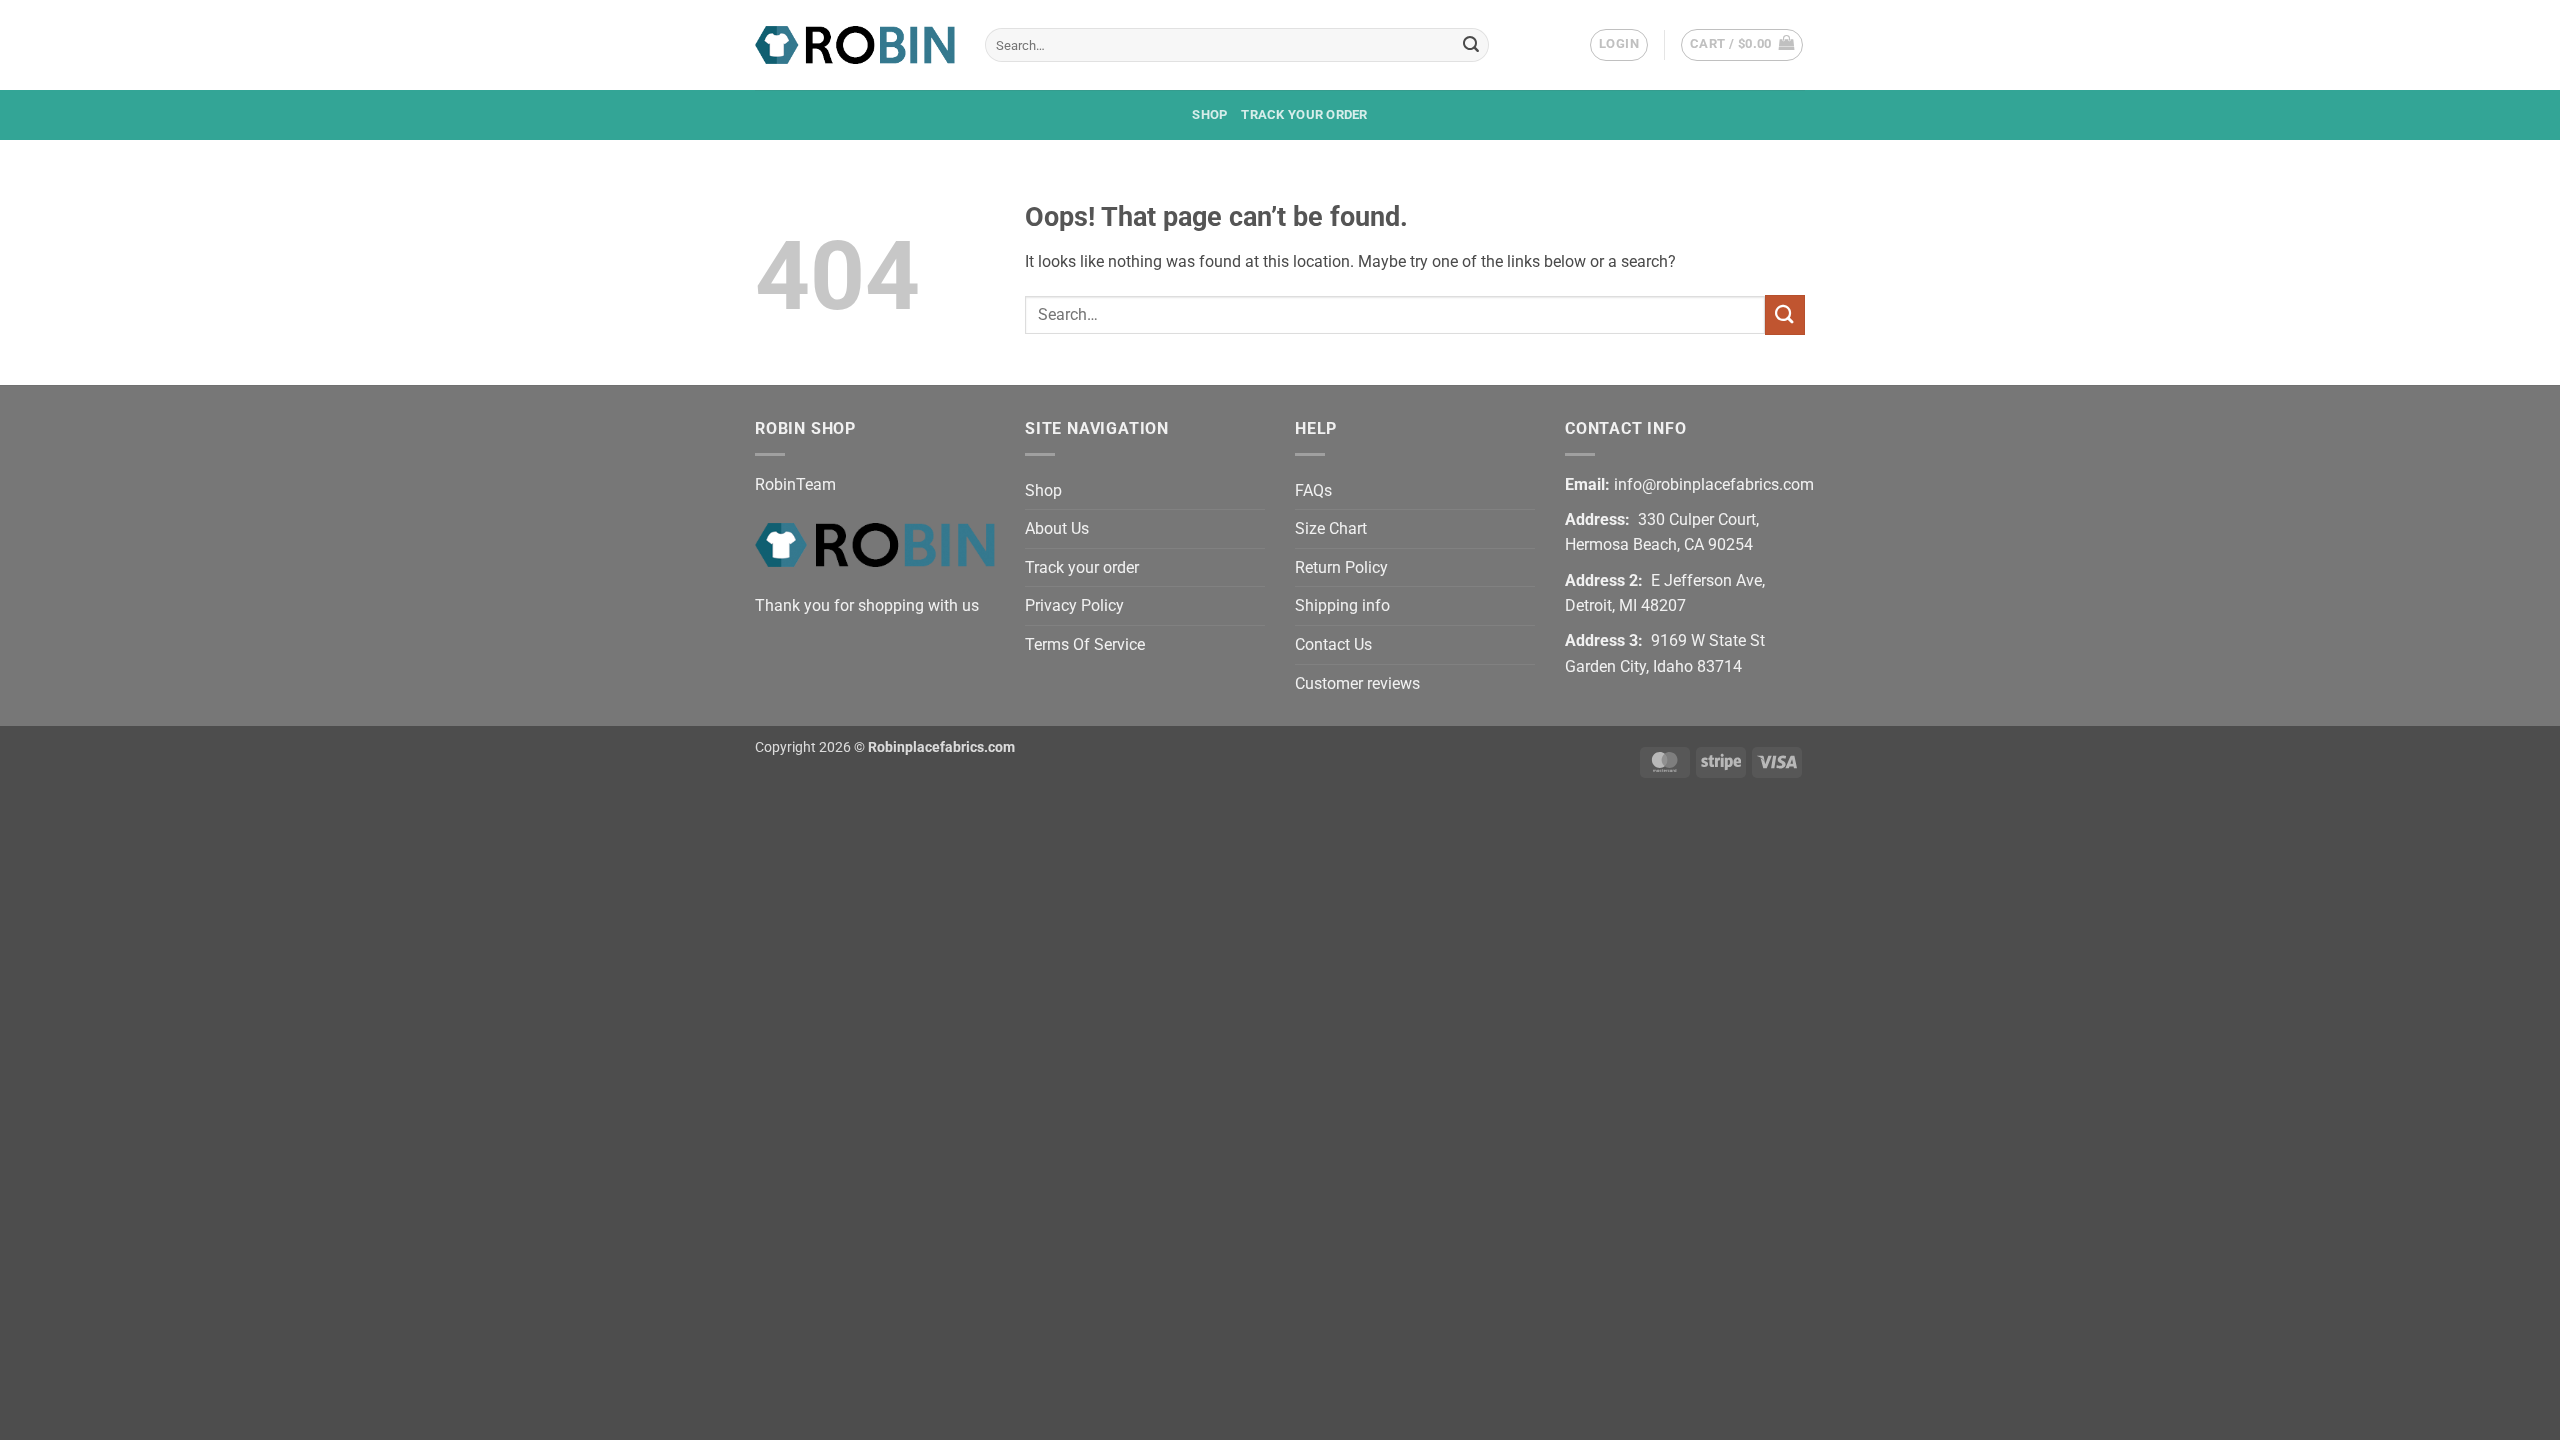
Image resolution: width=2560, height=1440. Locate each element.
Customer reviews (1357, 683)
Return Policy (1341, 567)
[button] (1619, 45)
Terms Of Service (1085, 644)
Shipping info (1342, 605)
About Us (1057, 528)
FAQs (1313, 490)
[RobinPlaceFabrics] (855, 44)
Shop (1209, 114)
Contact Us (1333, 644)
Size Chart (1331, 528)
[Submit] (1471, 45)
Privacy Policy (1074, 605)
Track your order (1304, 114)
